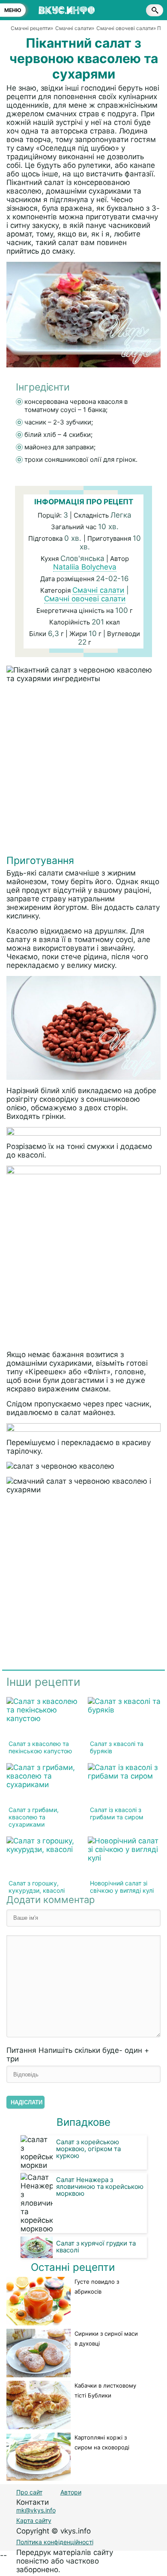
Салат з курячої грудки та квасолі (96, 2247)
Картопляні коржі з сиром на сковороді (102, 2442)
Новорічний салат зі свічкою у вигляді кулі (122, 1887)
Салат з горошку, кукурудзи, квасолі (37, 1887)
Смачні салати (98, 590)
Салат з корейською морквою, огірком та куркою (88, 2149)
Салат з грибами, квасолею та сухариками (34, 1817)
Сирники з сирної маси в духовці (106, 2338)
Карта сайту (34, 2520)
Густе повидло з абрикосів (97, 2287)
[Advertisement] (83, 771)
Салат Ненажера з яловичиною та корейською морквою (100, 2187)
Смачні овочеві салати (85, 599)
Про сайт (29, 2492)
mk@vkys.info (36, 2510)
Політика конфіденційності (55, 2542)
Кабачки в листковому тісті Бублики (105, 2390)
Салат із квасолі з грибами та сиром (117, 1813)
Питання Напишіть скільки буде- (78, 2055)
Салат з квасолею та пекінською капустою (40, 1747)
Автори (71, 2492)
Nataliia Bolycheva (85, 567)
